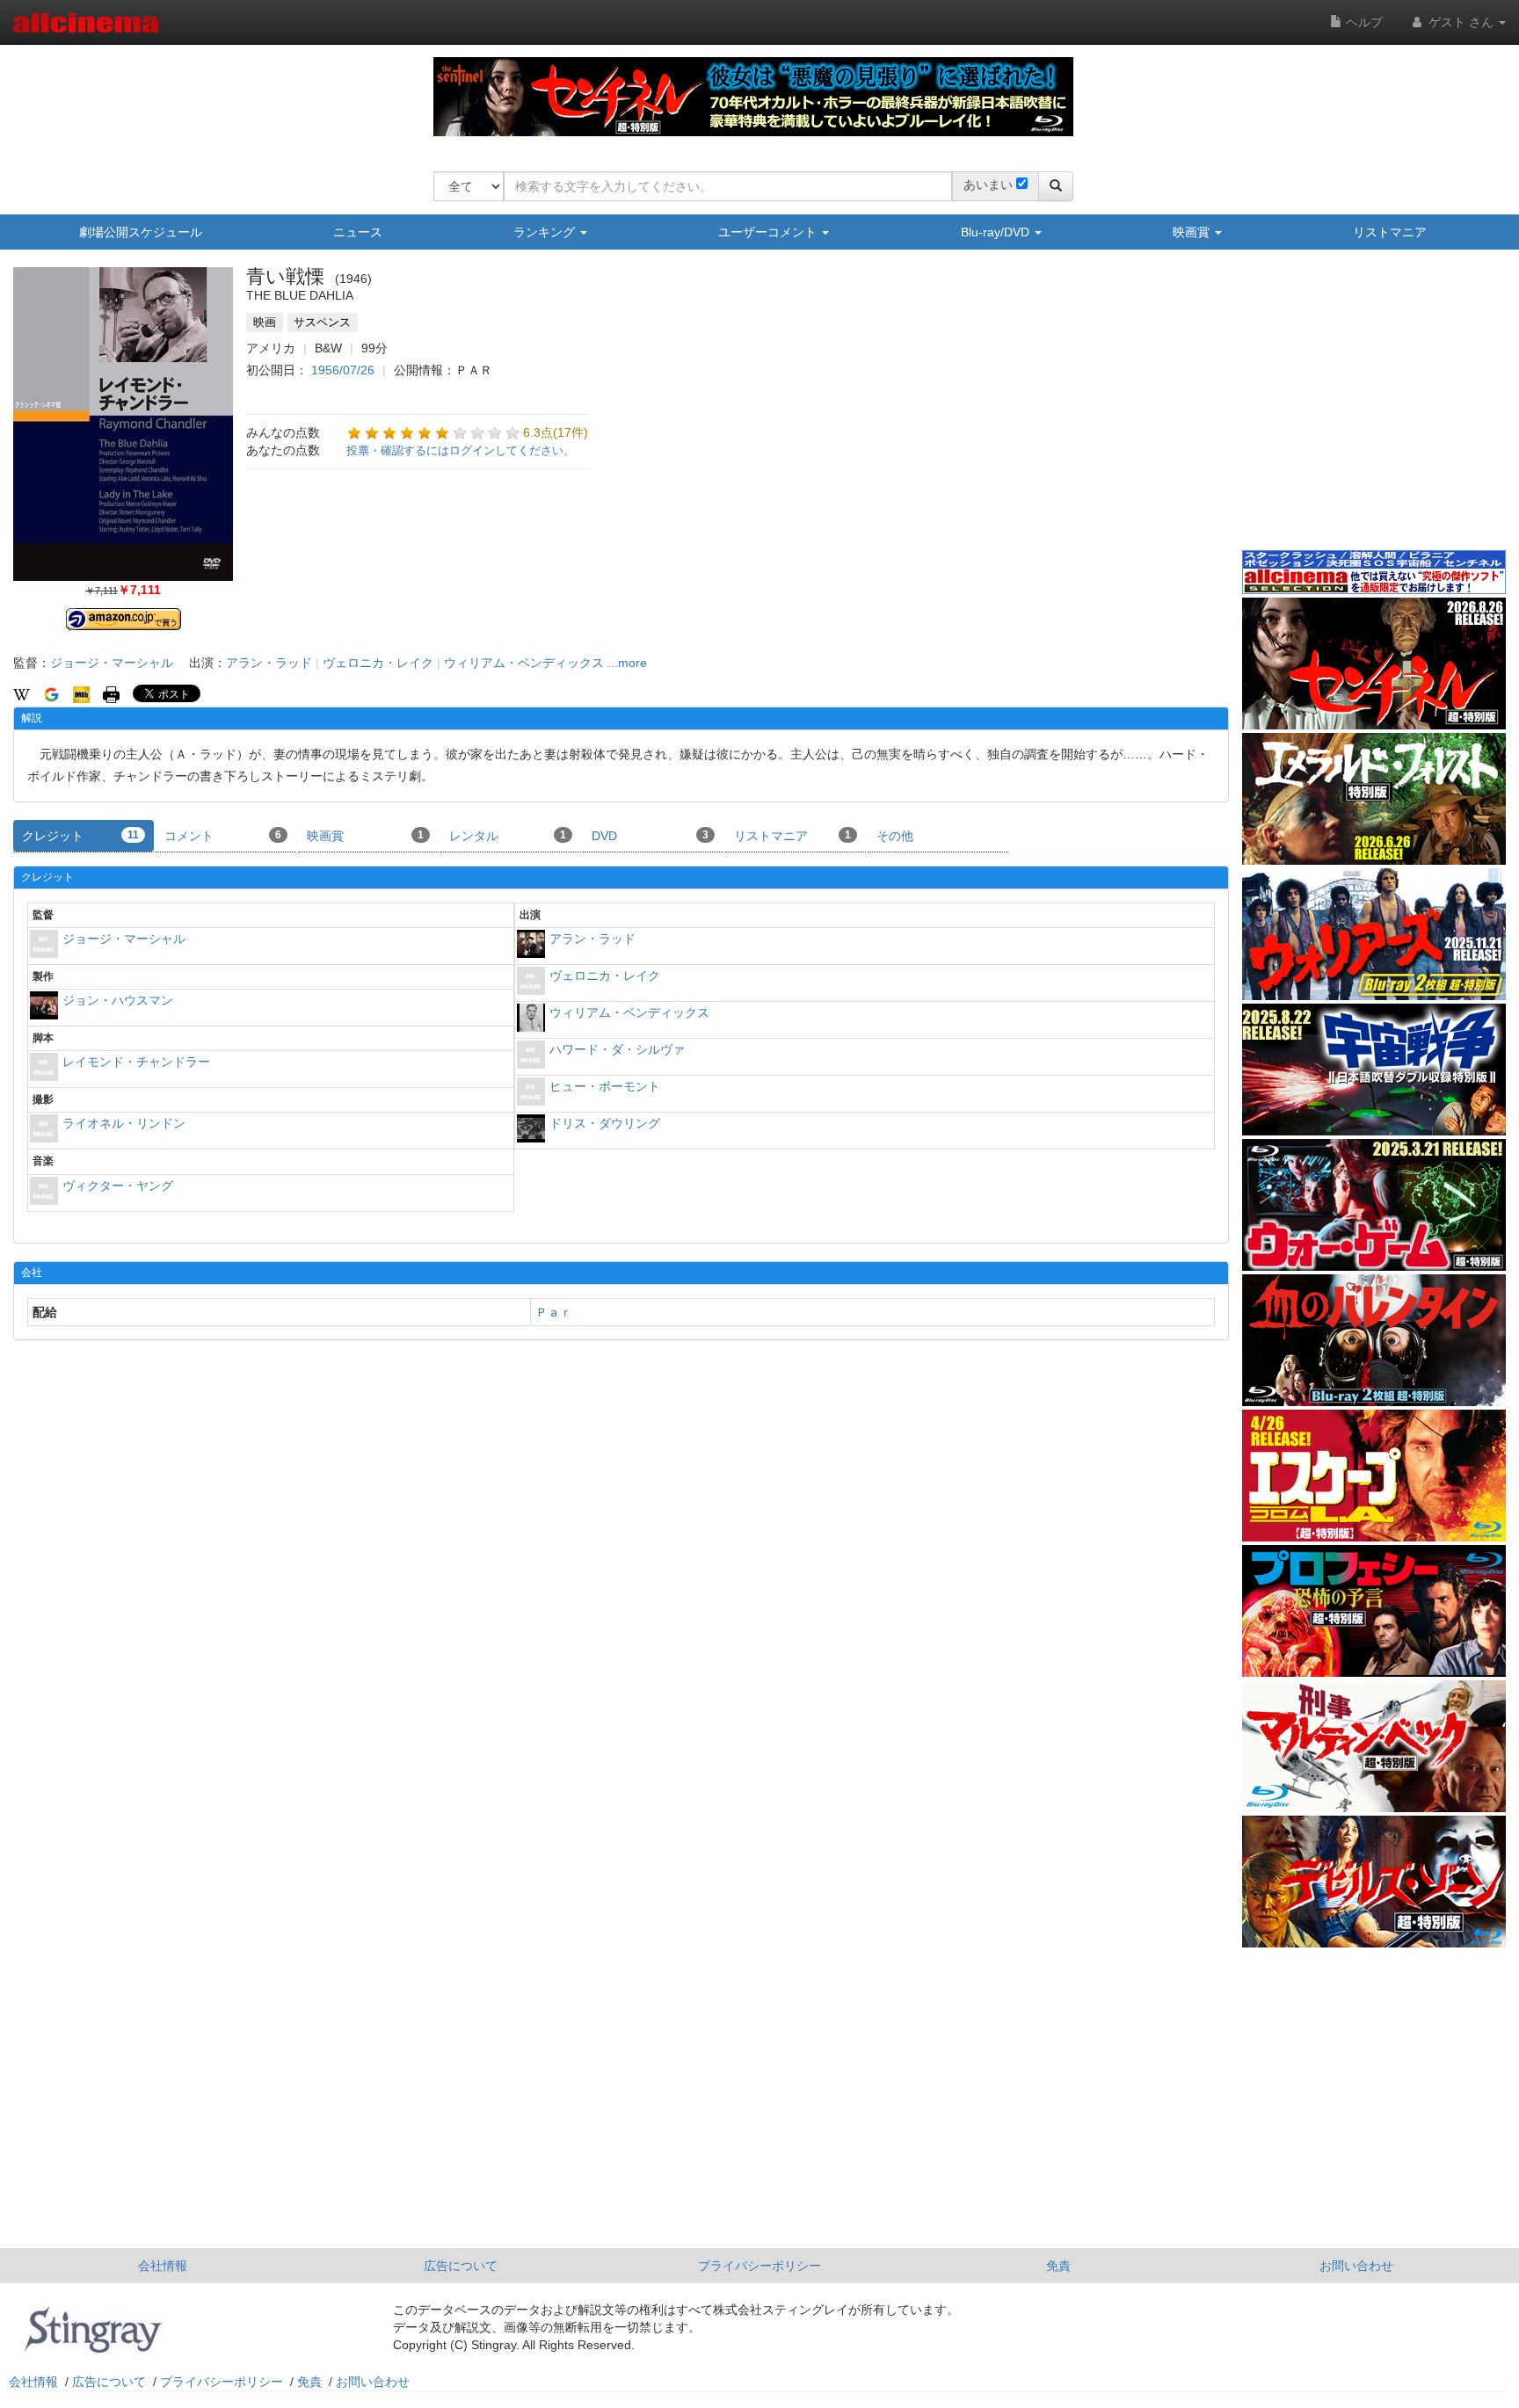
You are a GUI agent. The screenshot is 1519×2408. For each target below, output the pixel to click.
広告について (461, 2266)
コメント (223, 836)
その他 (895, 836)
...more (627, 663)
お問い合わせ (1356, 2266)
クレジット (80, 836)
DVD (650, 836)
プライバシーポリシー (759, 2266)
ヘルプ (1363, 22)
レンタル (508, 836)
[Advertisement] (1374, 412)
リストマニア (1390, 232)
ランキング (546, 232)
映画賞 (1193, 232)
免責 (1058, 2266)
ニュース (358, 232)
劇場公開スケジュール (141, 232)
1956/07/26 (343, 370)
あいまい (988, 185)
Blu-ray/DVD (997, 232)
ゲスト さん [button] (1461, 22)
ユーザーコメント (769, 232)
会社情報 (163, 2266)
